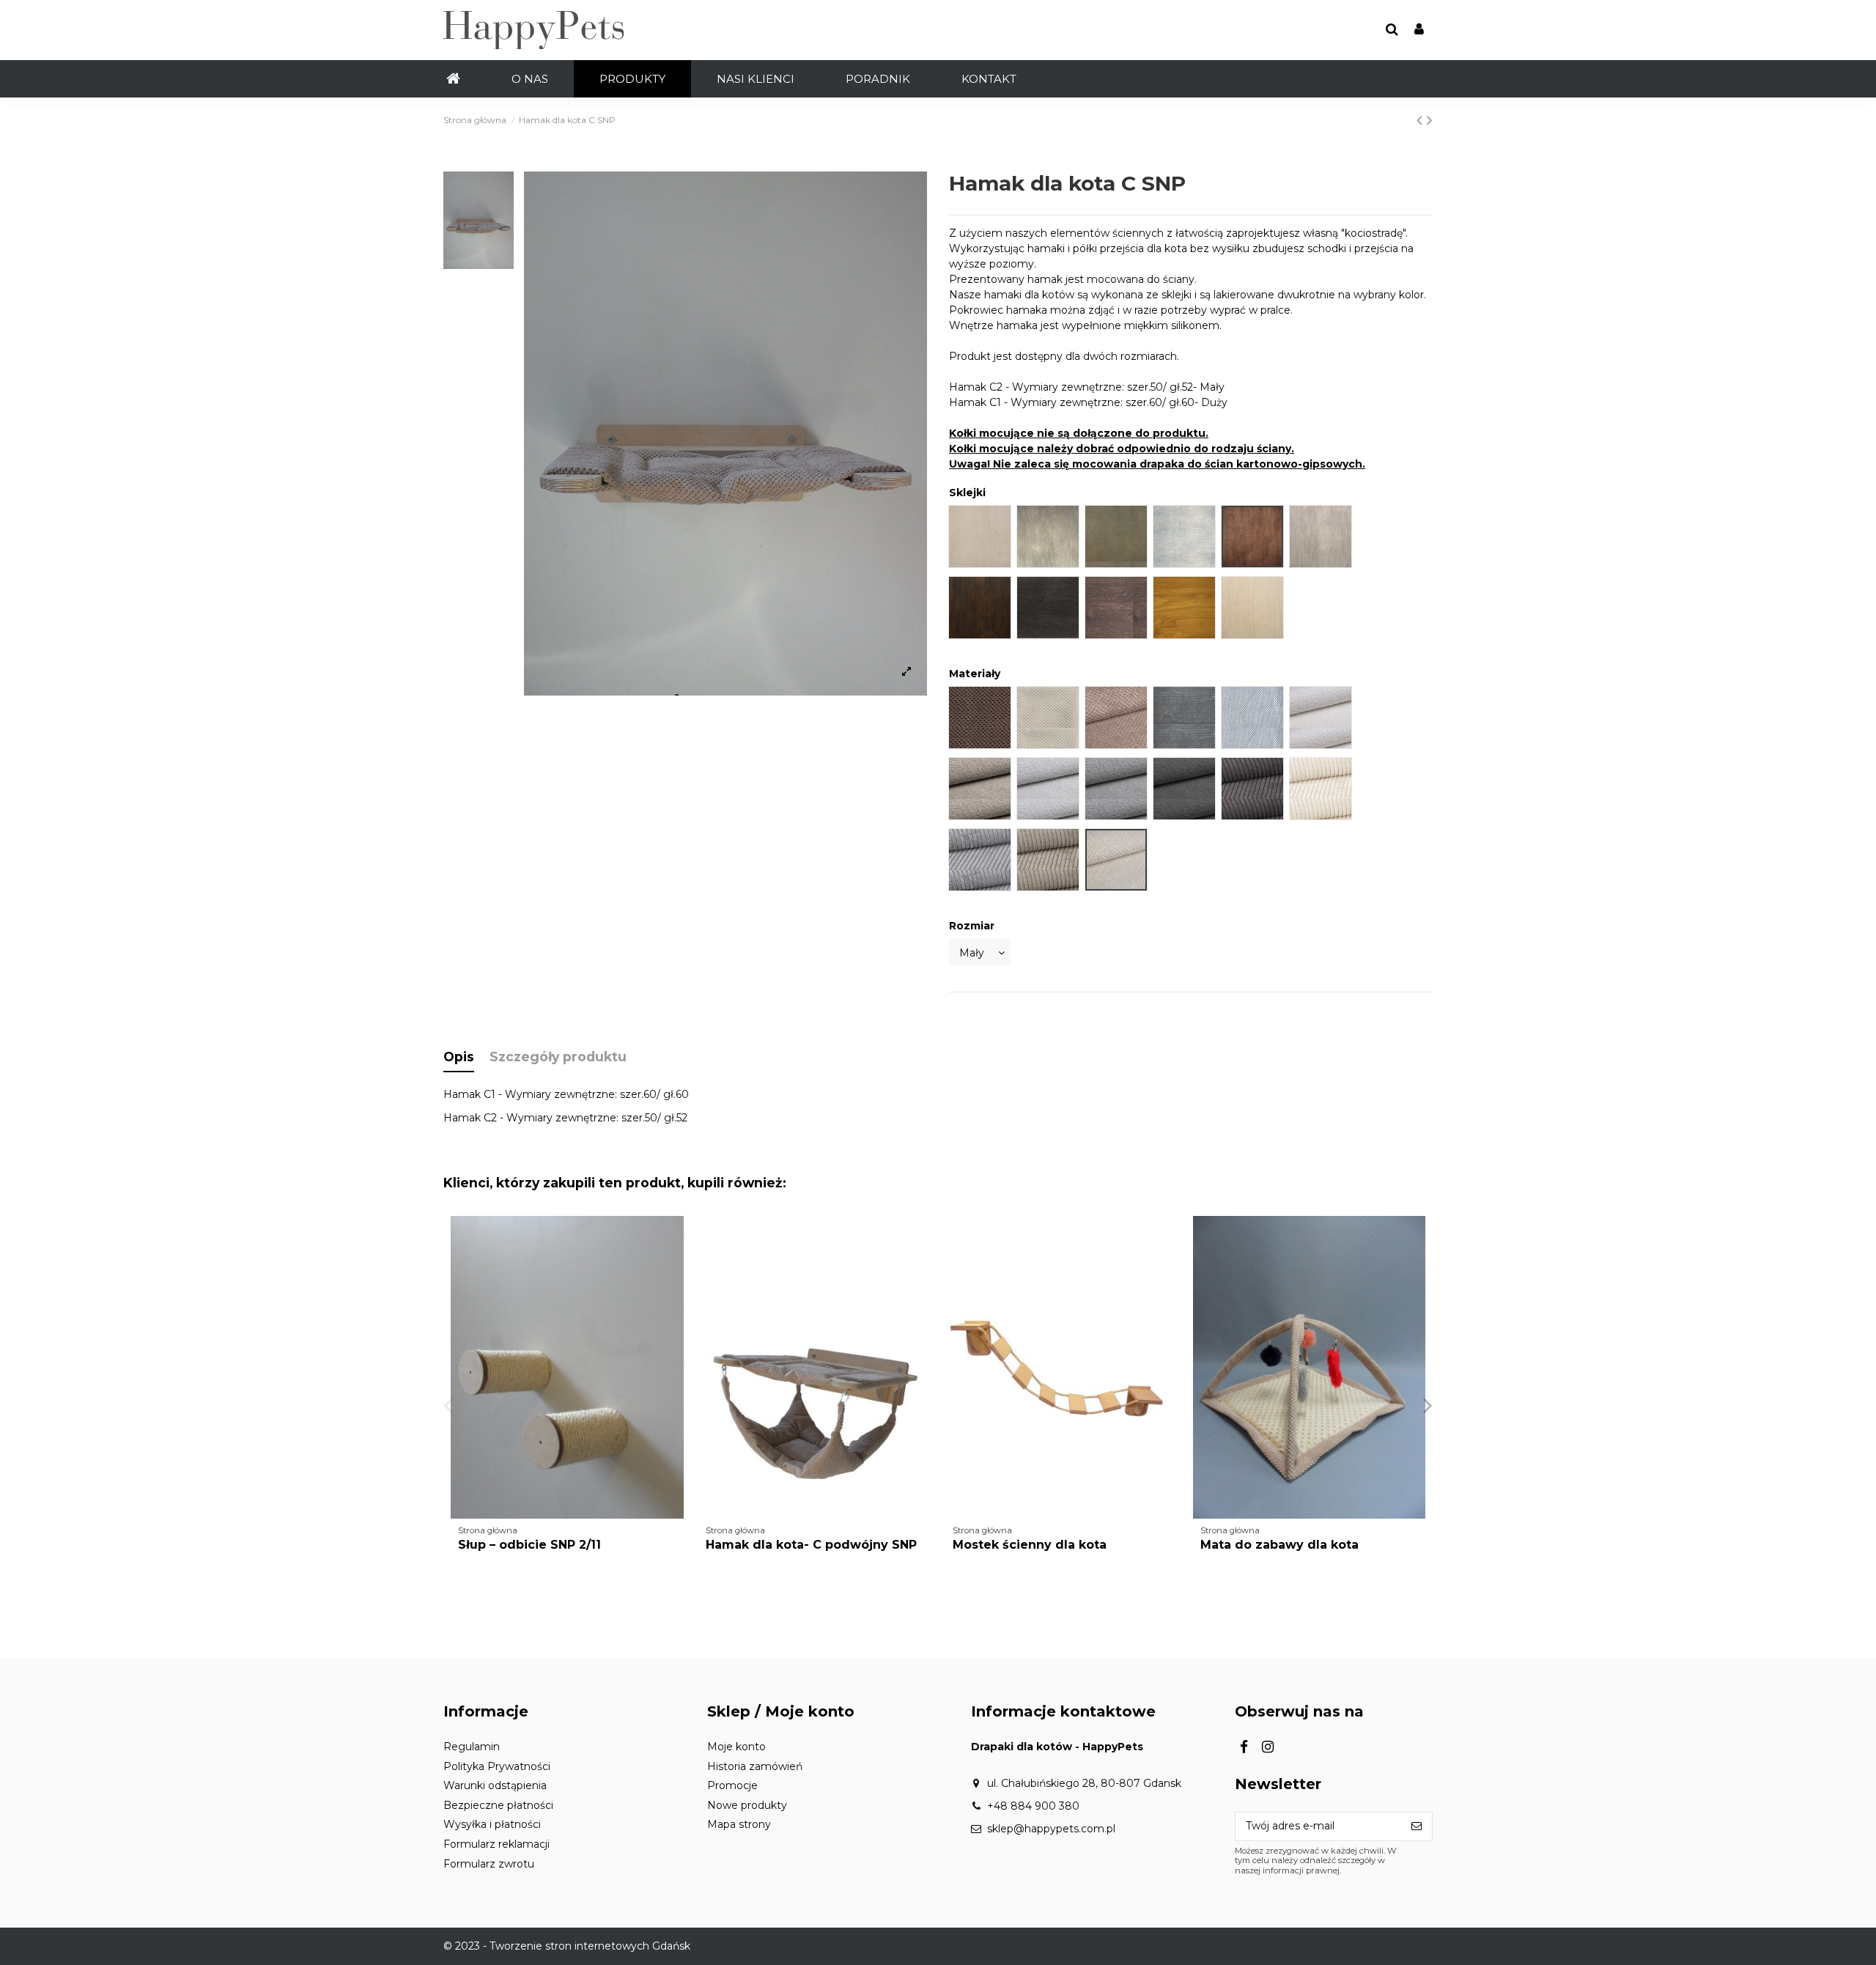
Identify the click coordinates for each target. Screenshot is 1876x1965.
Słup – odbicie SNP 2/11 (529, 1545)
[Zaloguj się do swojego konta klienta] (1419, 30)
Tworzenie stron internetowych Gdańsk (590, 1946)
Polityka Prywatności (497, 1766)
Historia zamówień (755, 1766)
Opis (459, 1057)
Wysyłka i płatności (492, 1824)
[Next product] (1430, 120)
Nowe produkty (747, 1805)
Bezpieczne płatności (498, 1805)
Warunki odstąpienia (495, 1785)
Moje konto (736, 1747)
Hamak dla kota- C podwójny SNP (811, 1545)
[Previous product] (1422, 120)
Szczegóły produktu (558, 1057)
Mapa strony (739, 1824)
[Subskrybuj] (1417, 1826)
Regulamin (472, 1747)
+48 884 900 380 (1033, 1806)
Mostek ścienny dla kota (1030, 1545)
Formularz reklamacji (496, 1844)
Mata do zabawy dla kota (1279, 1545)
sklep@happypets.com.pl (1051, 1829)
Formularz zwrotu (489, 1864)
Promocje (732, 1785)
